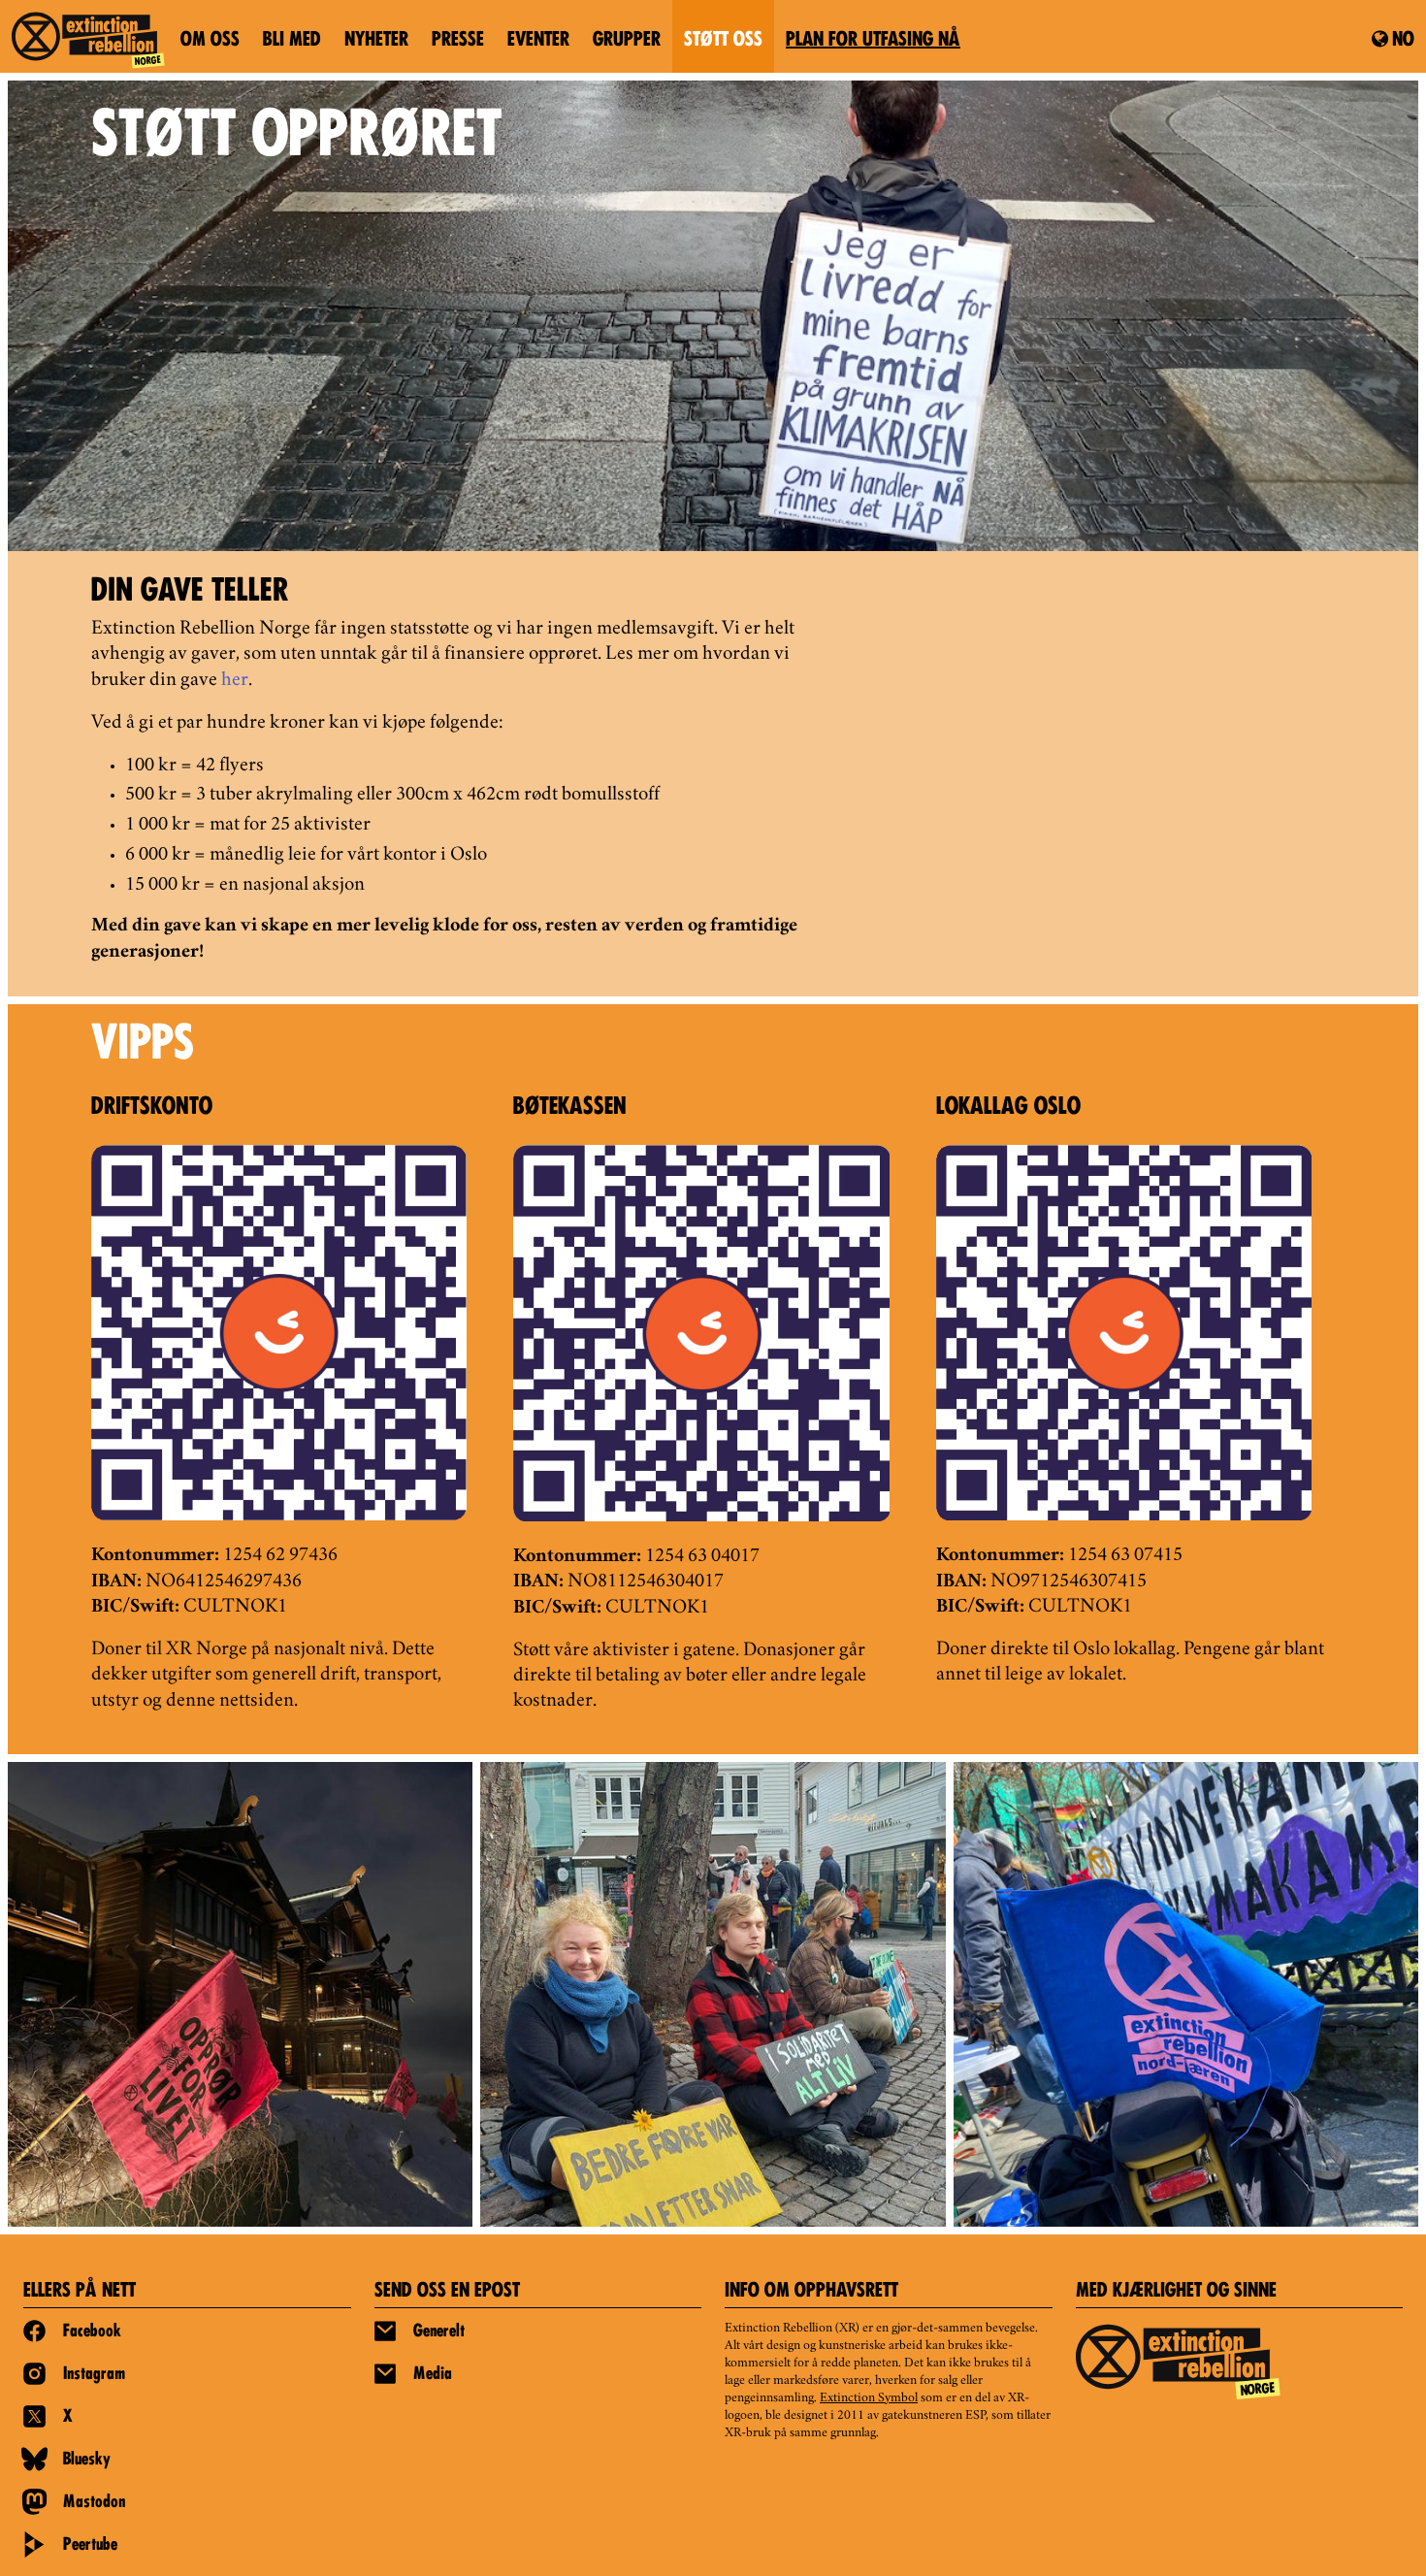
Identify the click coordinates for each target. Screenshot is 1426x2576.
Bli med (292, 41)
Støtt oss (723, 41)
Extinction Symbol (869, 2398)
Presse (458, 41)
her (235, 681)
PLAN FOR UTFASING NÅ (873, 41)
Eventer (538, 41)
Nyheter (376, 41)
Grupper (627, 41)
